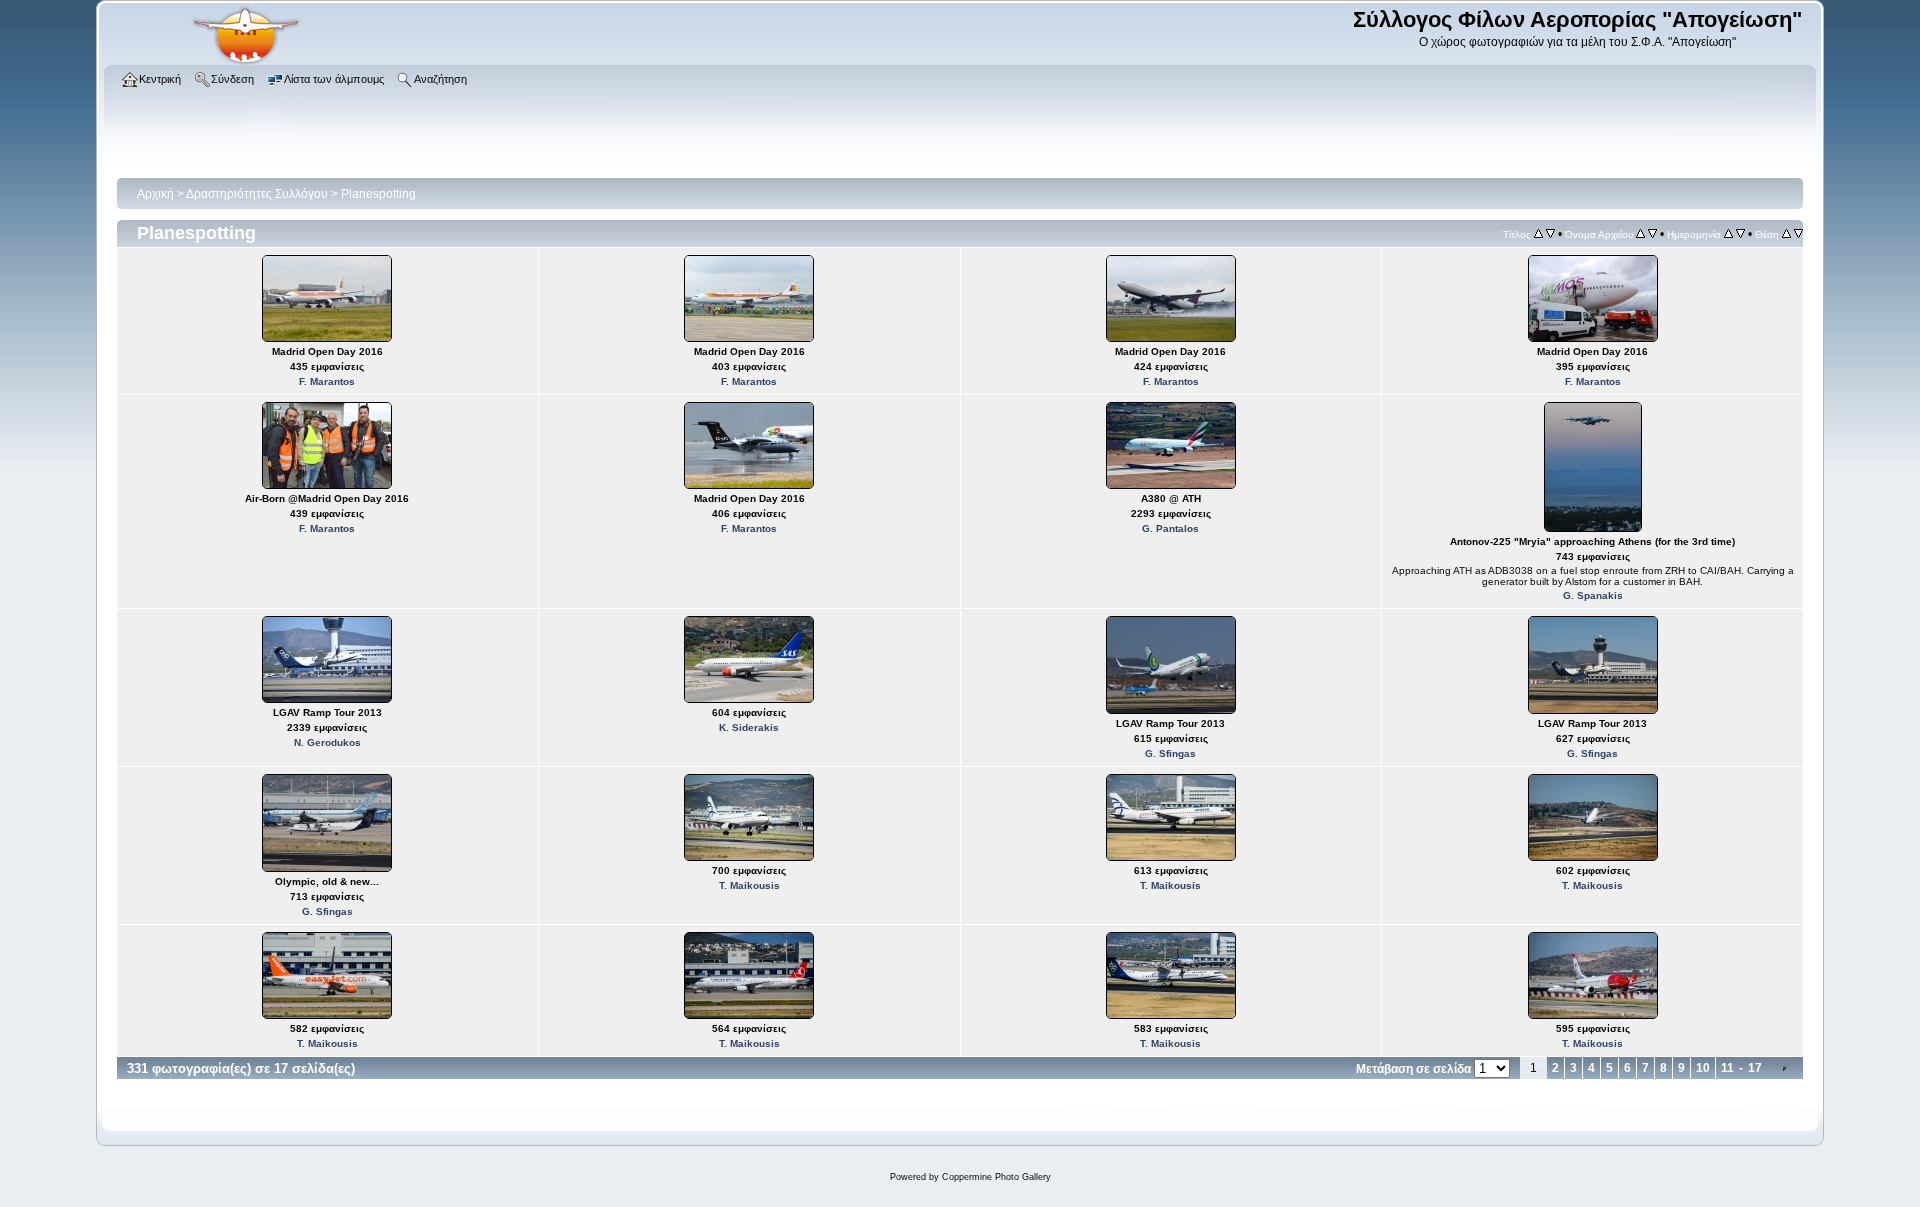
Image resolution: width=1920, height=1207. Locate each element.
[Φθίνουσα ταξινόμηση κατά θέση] (1798, 234)
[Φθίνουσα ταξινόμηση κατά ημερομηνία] (1740, 234)
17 (1755, 1068)
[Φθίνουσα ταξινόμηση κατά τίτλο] (1550, 234)
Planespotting (378, 194)
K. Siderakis (749, 727)
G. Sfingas (1170, 753)
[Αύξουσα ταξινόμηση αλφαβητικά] (1640, 234)
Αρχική (155, 194)
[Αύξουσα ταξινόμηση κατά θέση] (1786, 234)
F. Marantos (327, 381)
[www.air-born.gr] (246, 61)
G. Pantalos (1170, 528)
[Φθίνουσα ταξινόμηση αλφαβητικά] (1652, 234)
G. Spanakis (1593, 595)
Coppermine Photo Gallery (996, 1177)
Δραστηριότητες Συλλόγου (257, 194)
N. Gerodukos (327, 742)
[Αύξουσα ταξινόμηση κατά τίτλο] (1538, 234)
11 (1727, 1068)
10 (1703, 1068)
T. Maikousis (749, 885)
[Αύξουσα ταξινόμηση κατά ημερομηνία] (1728, 234)
